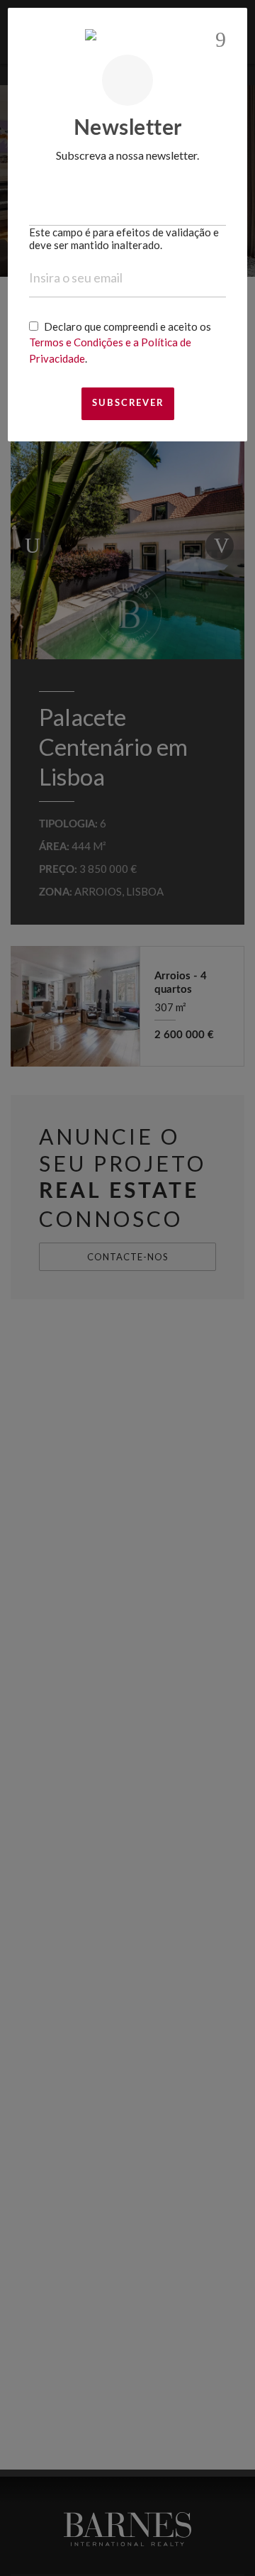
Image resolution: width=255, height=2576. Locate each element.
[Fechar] (221, 40)
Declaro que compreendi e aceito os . (120, 342)
